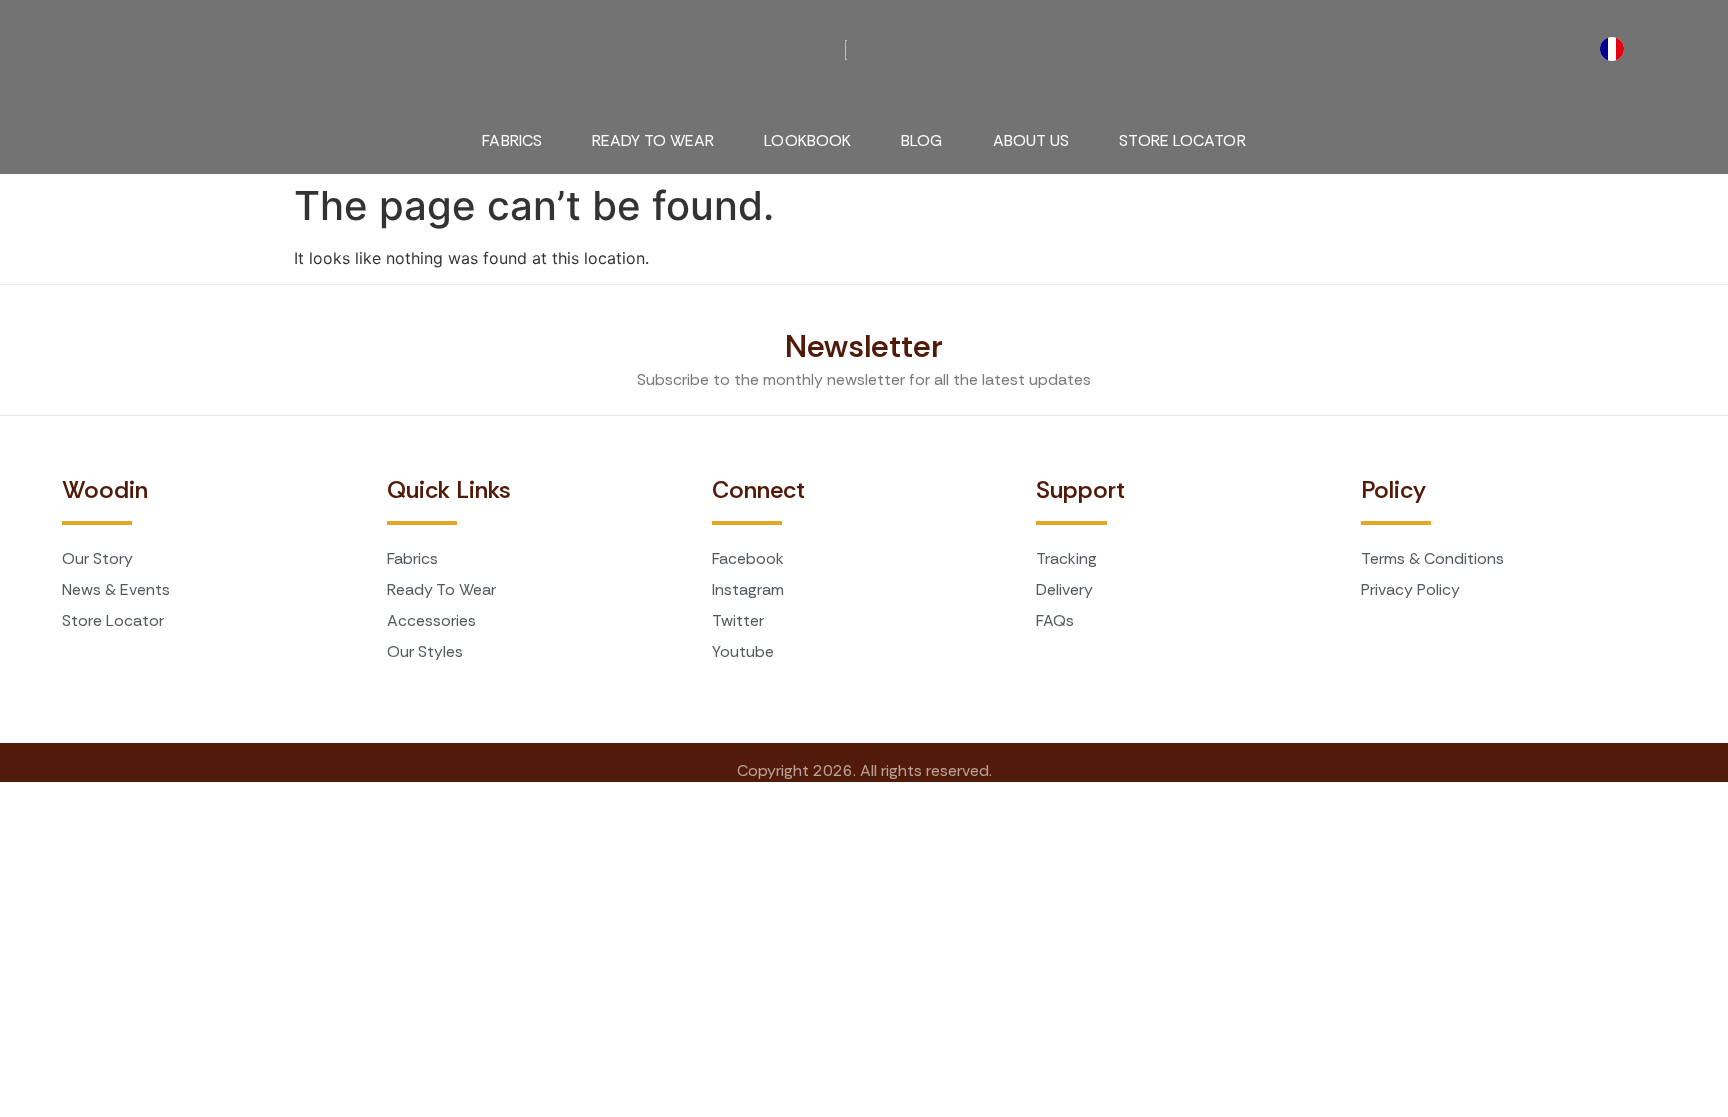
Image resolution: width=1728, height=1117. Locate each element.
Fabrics (512, 140)
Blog (921, 140)
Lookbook (807, 140)
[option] (1617, 49)
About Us (1031, 140)
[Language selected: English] (1617, 49)
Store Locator (1182, 140)
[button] (78, 38)
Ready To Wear (653, 140)
